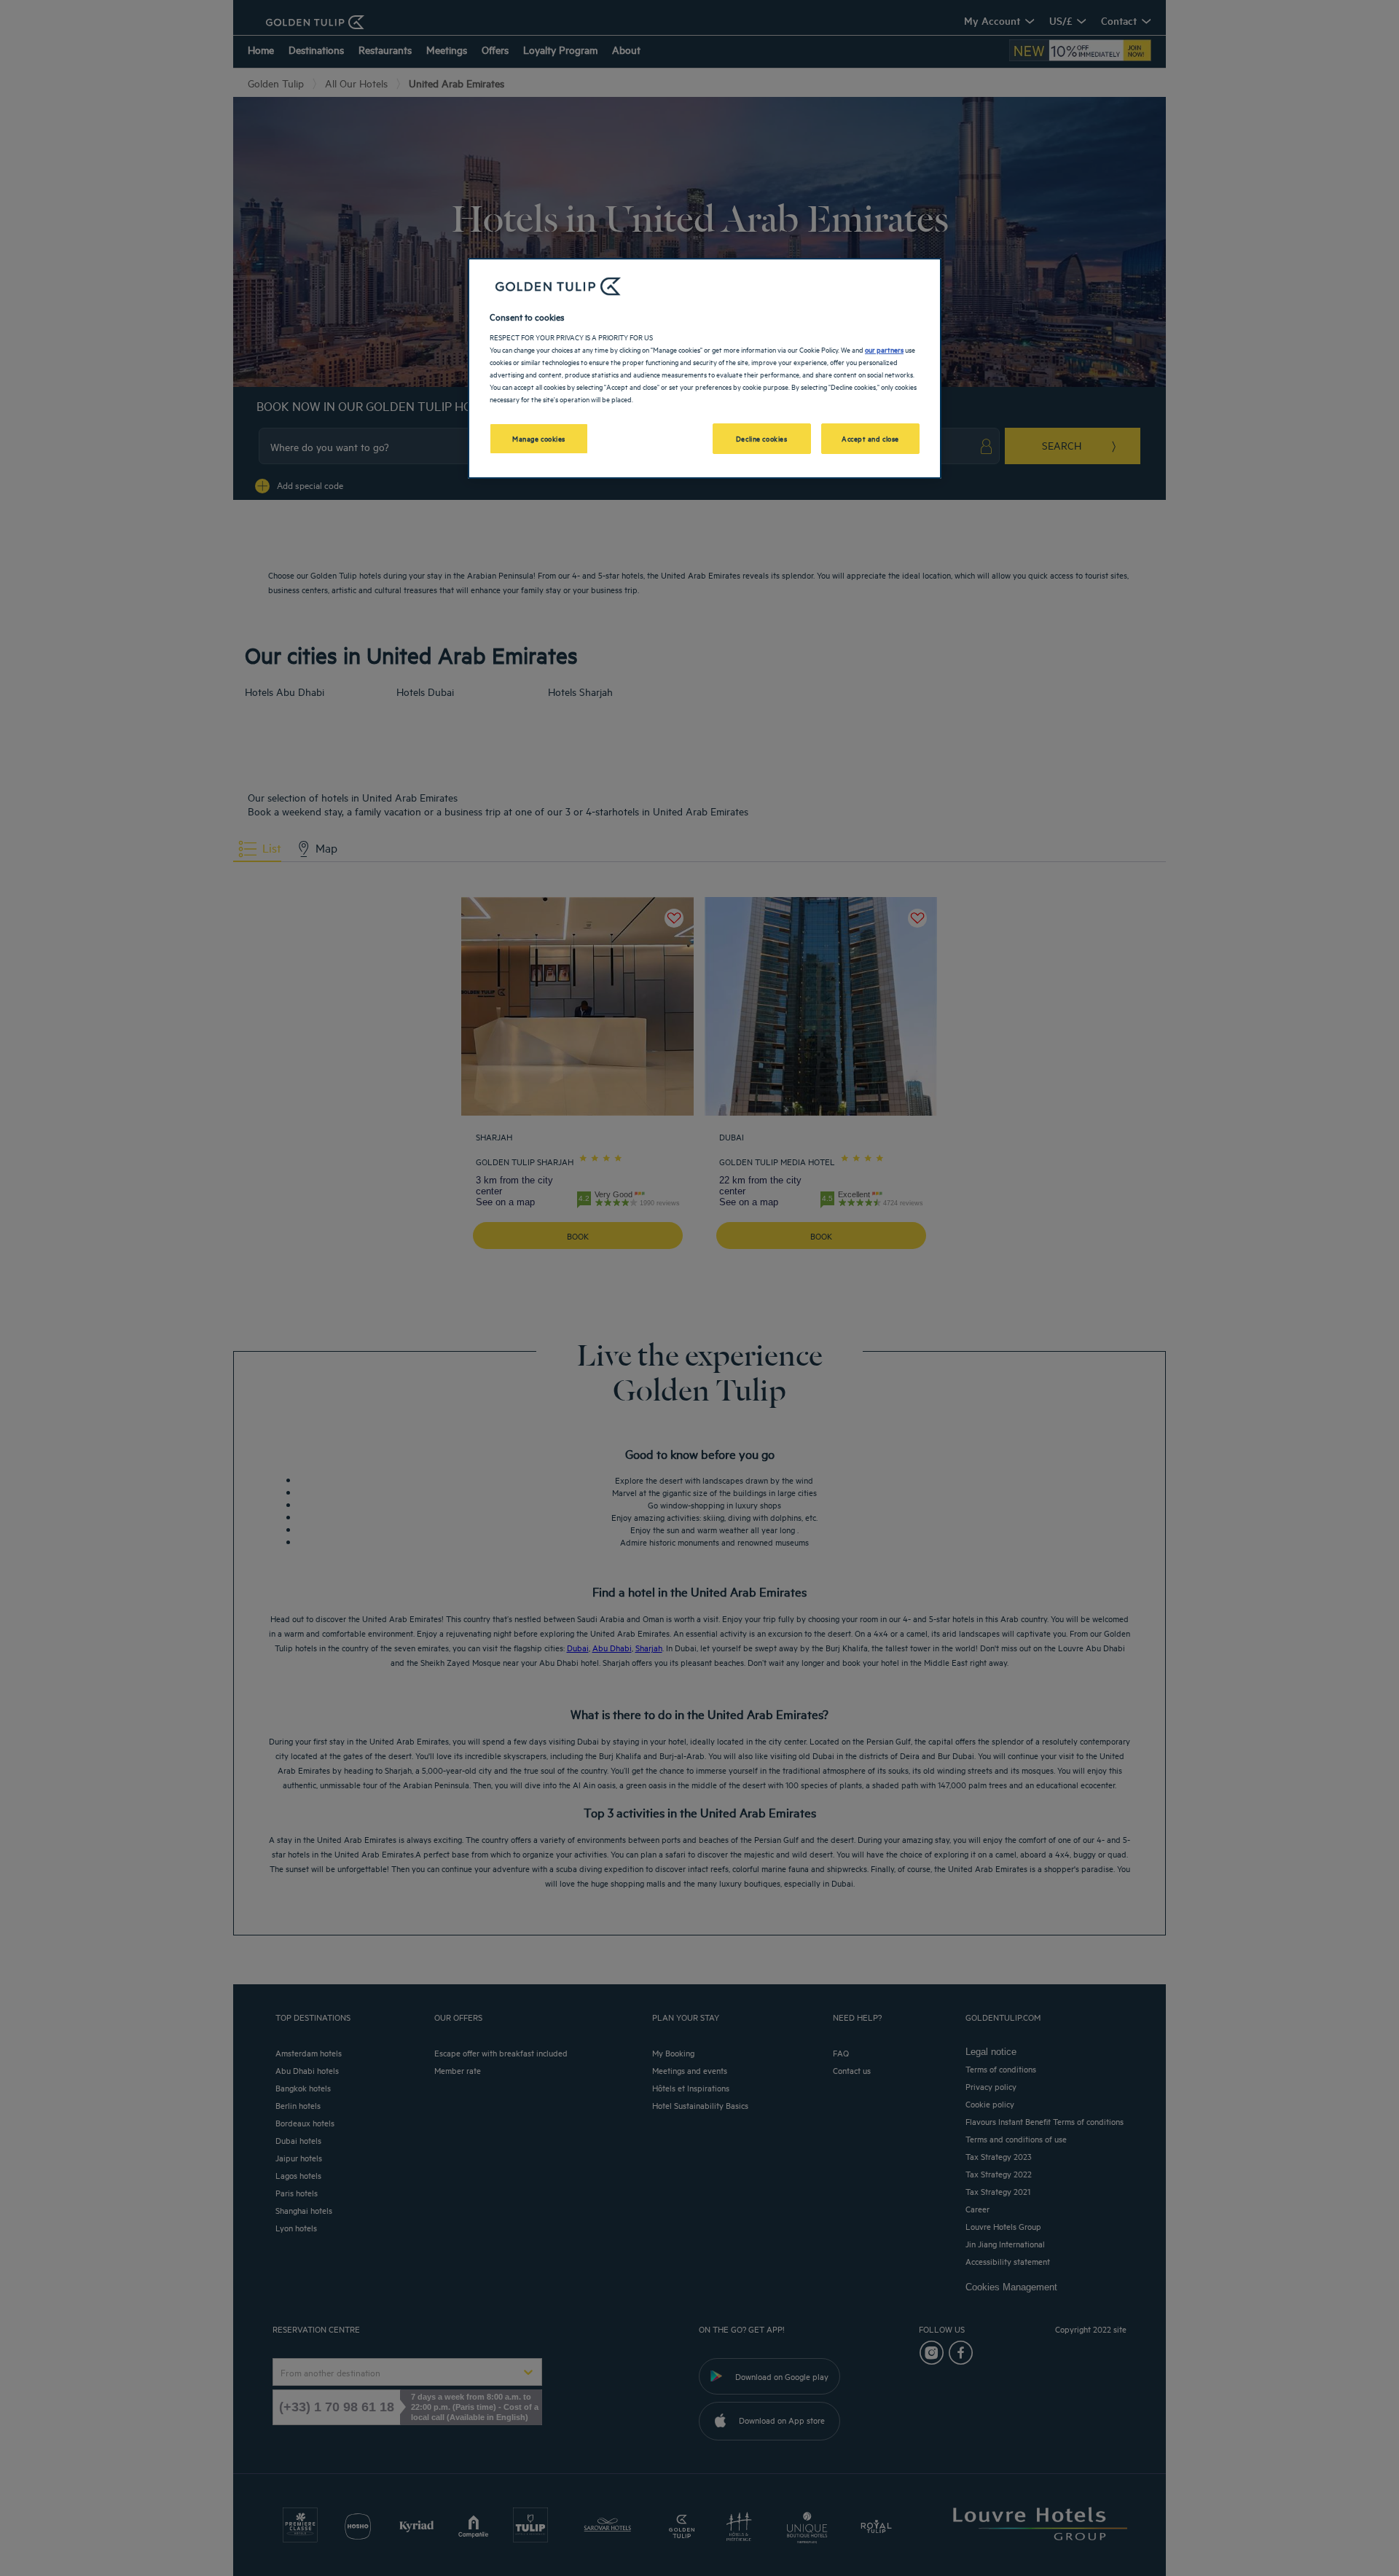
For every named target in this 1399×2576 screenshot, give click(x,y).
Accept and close (870, 438)
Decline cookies (762, 438)
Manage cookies (539, 438)
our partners (884, 349)
